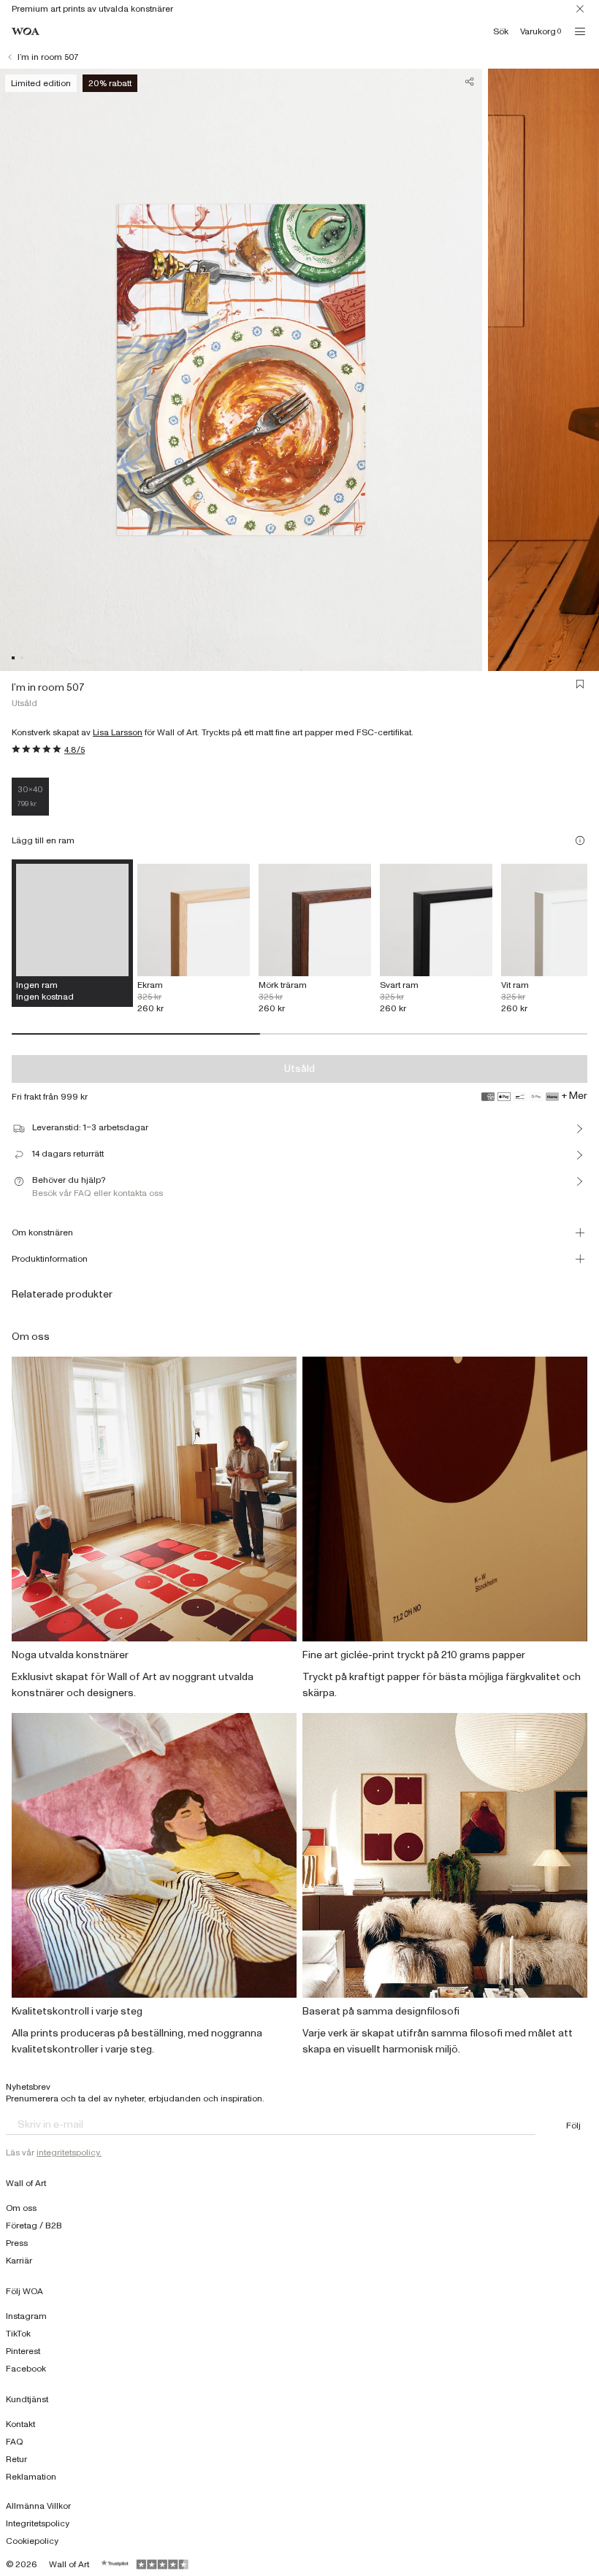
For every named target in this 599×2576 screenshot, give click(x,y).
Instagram (26, 2316)
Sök (501, 31)
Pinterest (23, 2351)
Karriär (19, 2261)
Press (17, 2243)
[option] (194, 939)
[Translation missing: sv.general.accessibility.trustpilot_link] (115, 2564)
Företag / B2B (34, 2226)
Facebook (26, 2369)
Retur (16, 2459)
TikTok (18, 2334)
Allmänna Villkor (38, 2506)
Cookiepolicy (32, 2541)
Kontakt (20, 2424)
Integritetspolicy (38, 2523)
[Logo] (26, 32)
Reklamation (31, 2477)
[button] (13, 658)
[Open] (580, 31)
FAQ (15, 2442)
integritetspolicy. (69, 2153)
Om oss (21, 2208)
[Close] (580, 9)
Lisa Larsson (118, 732)
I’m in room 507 (48, 57)
